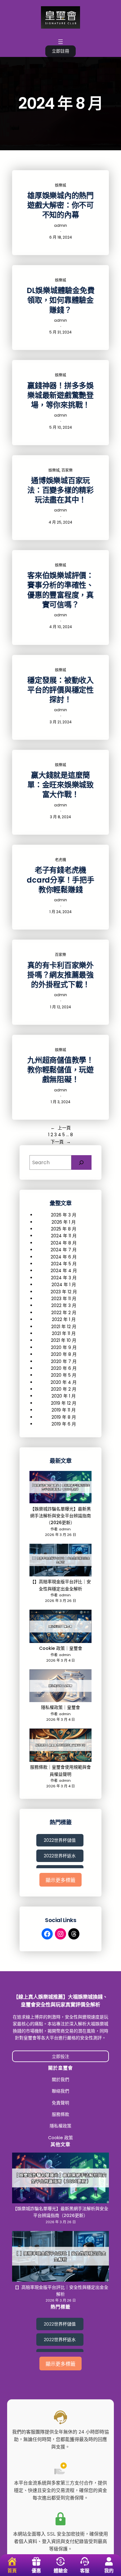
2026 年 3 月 (64, 1215)
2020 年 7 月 (64, 1361)
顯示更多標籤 (60, 1880)
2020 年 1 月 (64, 1396)
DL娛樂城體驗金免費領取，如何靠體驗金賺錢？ (61, 300)
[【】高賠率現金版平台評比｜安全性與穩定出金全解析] (60, 1561)
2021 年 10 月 (64, 1340)
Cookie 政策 (60, 2138)
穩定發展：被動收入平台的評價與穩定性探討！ (60, 690)
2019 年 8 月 (64, 1417)
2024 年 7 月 (64, 1250)
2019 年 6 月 (64, 1424)
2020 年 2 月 (64, 1389)
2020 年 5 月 (64, 1375)
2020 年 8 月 (64, 1354)
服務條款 (60, 2114)
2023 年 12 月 (64, 1292)
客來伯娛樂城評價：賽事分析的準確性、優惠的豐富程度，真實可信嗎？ (60, 590)
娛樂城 (60, 185)
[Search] (81, 1162)
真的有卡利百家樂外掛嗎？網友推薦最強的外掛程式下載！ (60, 975)
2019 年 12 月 (64, 1403)
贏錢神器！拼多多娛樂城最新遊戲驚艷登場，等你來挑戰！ (60, 395)
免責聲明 (60, 2103)
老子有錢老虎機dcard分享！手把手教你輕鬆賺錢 (60, 880)
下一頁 (61, 1142)
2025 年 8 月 (64, 1229)
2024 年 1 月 (64, 1285)
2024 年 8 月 (64, 1243)
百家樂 (67, 470)
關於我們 (60, 2079)
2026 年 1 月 (64, 1222)
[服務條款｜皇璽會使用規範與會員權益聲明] (60, 1746)
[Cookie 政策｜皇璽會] (60, 1627)
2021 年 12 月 (64, 1327)
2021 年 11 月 (64, 1333)
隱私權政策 (60, 2126)
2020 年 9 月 (64, 1347)
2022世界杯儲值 (60, 1840)
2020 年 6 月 (64, 1368)
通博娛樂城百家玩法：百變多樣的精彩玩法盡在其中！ (60, 490)
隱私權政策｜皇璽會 (60, 1707)
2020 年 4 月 (64, 1382)
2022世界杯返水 (60, 1856)
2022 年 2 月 (64, 1313)
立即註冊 (60, 51)
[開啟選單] (60, 42)
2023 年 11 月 (64, 1299)
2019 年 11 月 (64, 1410)
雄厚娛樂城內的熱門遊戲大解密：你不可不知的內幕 (60, 205)
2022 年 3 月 (64, 1305)
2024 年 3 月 (64, 1278)
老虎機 (60, 860)
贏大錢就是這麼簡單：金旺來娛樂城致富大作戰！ (60, 785)
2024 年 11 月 (64, 1236)
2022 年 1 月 (64, 1319)
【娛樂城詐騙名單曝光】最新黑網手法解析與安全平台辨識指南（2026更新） (60, 1516)
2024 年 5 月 (64, 1264)
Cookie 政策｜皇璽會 (61, 1648)
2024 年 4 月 (64, 1271)
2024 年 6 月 (64, 1257)
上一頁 (61, 1128)
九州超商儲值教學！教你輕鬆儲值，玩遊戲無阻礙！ (60, 1070)
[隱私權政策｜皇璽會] (60, 1687)
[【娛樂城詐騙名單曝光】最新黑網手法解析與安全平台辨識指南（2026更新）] (60, 1488)
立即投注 (60, 2056)
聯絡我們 (60, 2091)
